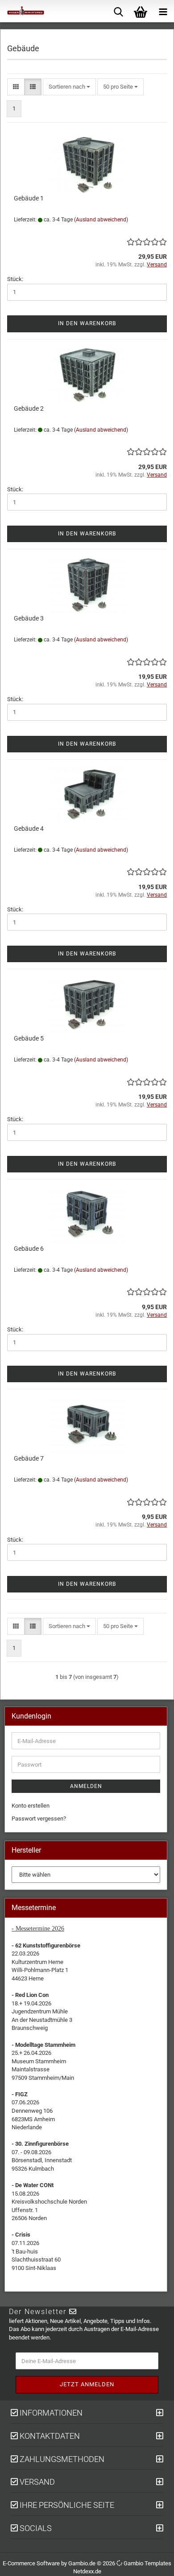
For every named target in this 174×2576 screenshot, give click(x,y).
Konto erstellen (31, 1806)
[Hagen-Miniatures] (22, 11)
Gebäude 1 (29, 198)
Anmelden (86, 1786)
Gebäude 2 (29, 408)
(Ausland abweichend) (101, 220)
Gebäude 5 (29, 1038)
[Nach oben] (156, 2563)
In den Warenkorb (87, 323)
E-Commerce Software (31, 2563)
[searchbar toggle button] (118, 11)
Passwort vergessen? (39, 1819)
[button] (16, 87)
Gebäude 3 (29, 618)
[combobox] (69, 87)
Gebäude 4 (29, 829)
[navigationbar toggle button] (163, 11)
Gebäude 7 (29, 1458)
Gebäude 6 (29, 1249)
